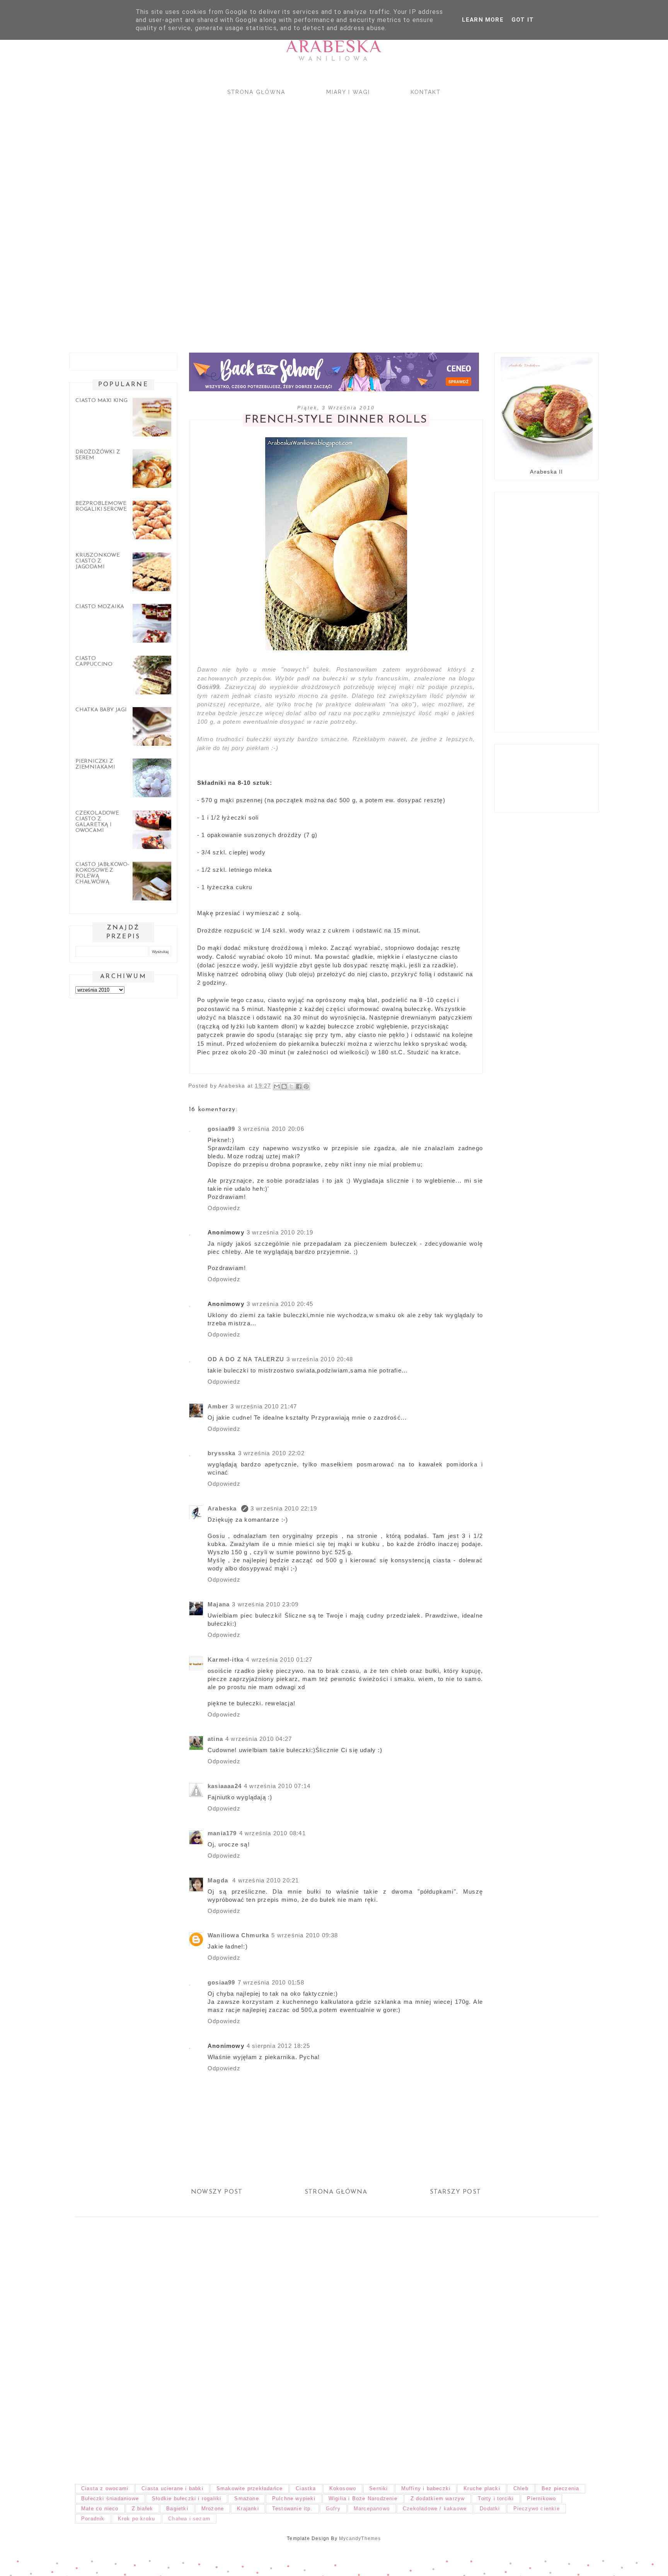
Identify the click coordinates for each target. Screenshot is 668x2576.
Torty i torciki (496, 2498)
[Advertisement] (295, 217)
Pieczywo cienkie (537, 2509)
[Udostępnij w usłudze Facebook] (299, 1086)
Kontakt (426, 92)
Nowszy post (217, 2192)
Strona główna (256, 92)
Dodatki (490, 2509)
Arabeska (334, 46)
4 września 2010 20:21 (266, 1880)
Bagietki (177, 2509)
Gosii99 (208, 687)
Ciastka (306, 2488)
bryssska (222, 1453)
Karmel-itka (226, 1660)
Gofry (333, 2509)
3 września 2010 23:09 (265, 1604)
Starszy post (455, 2192)
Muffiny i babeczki (426, 2488)
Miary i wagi (348, 92)
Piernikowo (541, 2498)
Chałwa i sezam (189, 2519)
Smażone (246, 2498)
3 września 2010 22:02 (271, 1453)
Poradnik (93, 2519)
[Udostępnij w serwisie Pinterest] (306, 1086)
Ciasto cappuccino (94, 661)
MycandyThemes (360, 2538)
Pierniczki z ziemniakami (95, 764)
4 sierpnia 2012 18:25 (278, 2046)
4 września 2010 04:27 (259, 1739)
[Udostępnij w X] (291, 1086)
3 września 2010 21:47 (264, 1406)
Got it (523, 20)
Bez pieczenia (561, 2488)
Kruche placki (482, 2488)
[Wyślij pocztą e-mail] (277, 1086)
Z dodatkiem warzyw (438, 2498)
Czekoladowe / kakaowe (435, 2509)
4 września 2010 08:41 (273, 1833)
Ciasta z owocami (105, 2488)
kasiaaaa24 (225, 1786)
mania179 (222, 1833)
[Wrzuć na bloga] (284, 1086)
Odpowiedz (224, 1208)
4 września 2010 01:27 (279, 1660)
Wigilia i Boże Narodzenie (363, 2498)
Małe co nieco (100, 2509)
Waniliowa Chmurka (238, 1935)
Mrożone (213, 2509)
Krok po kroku (137, 2519)
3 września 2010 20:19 (280, 1232)
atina (215, 1739)
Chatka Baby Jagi (101, 710)
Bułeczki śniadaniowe (110, 2498)
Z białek (143, 2509)
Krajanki (248, 2509)
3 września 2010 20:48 (320, 1359)
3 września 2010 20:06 (271, 1129)
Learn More (483, 20)
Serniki (378, 2488)
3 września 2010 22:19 (284, 1508)
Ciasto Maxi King (101, 401)
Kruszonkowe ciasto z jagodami (98, 561)
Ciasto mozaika (100, 607)
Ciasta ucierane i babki (172, 2488)
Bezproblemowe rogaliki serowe (101, 506)
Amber (218, 1406)
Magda (219, 1880)
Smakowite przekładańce (250, 2488)
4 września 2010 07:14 (277, 1786)
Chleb (521, 2488)
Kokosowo (343, 2488)
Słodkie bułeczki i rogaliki (187, 2498)
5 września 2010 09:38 (305, 1935)
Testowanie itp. (292, 2509)
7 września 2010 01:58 (271, 1982)
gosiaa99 (222, 1129)
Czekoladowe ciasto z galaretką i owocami (97, 822)
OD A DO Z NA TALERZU (246, 1359)
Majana (219, 1604)
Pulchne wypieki (294, 2498)
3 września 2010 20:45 (280, 1304)
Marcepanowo (372, 2509)
